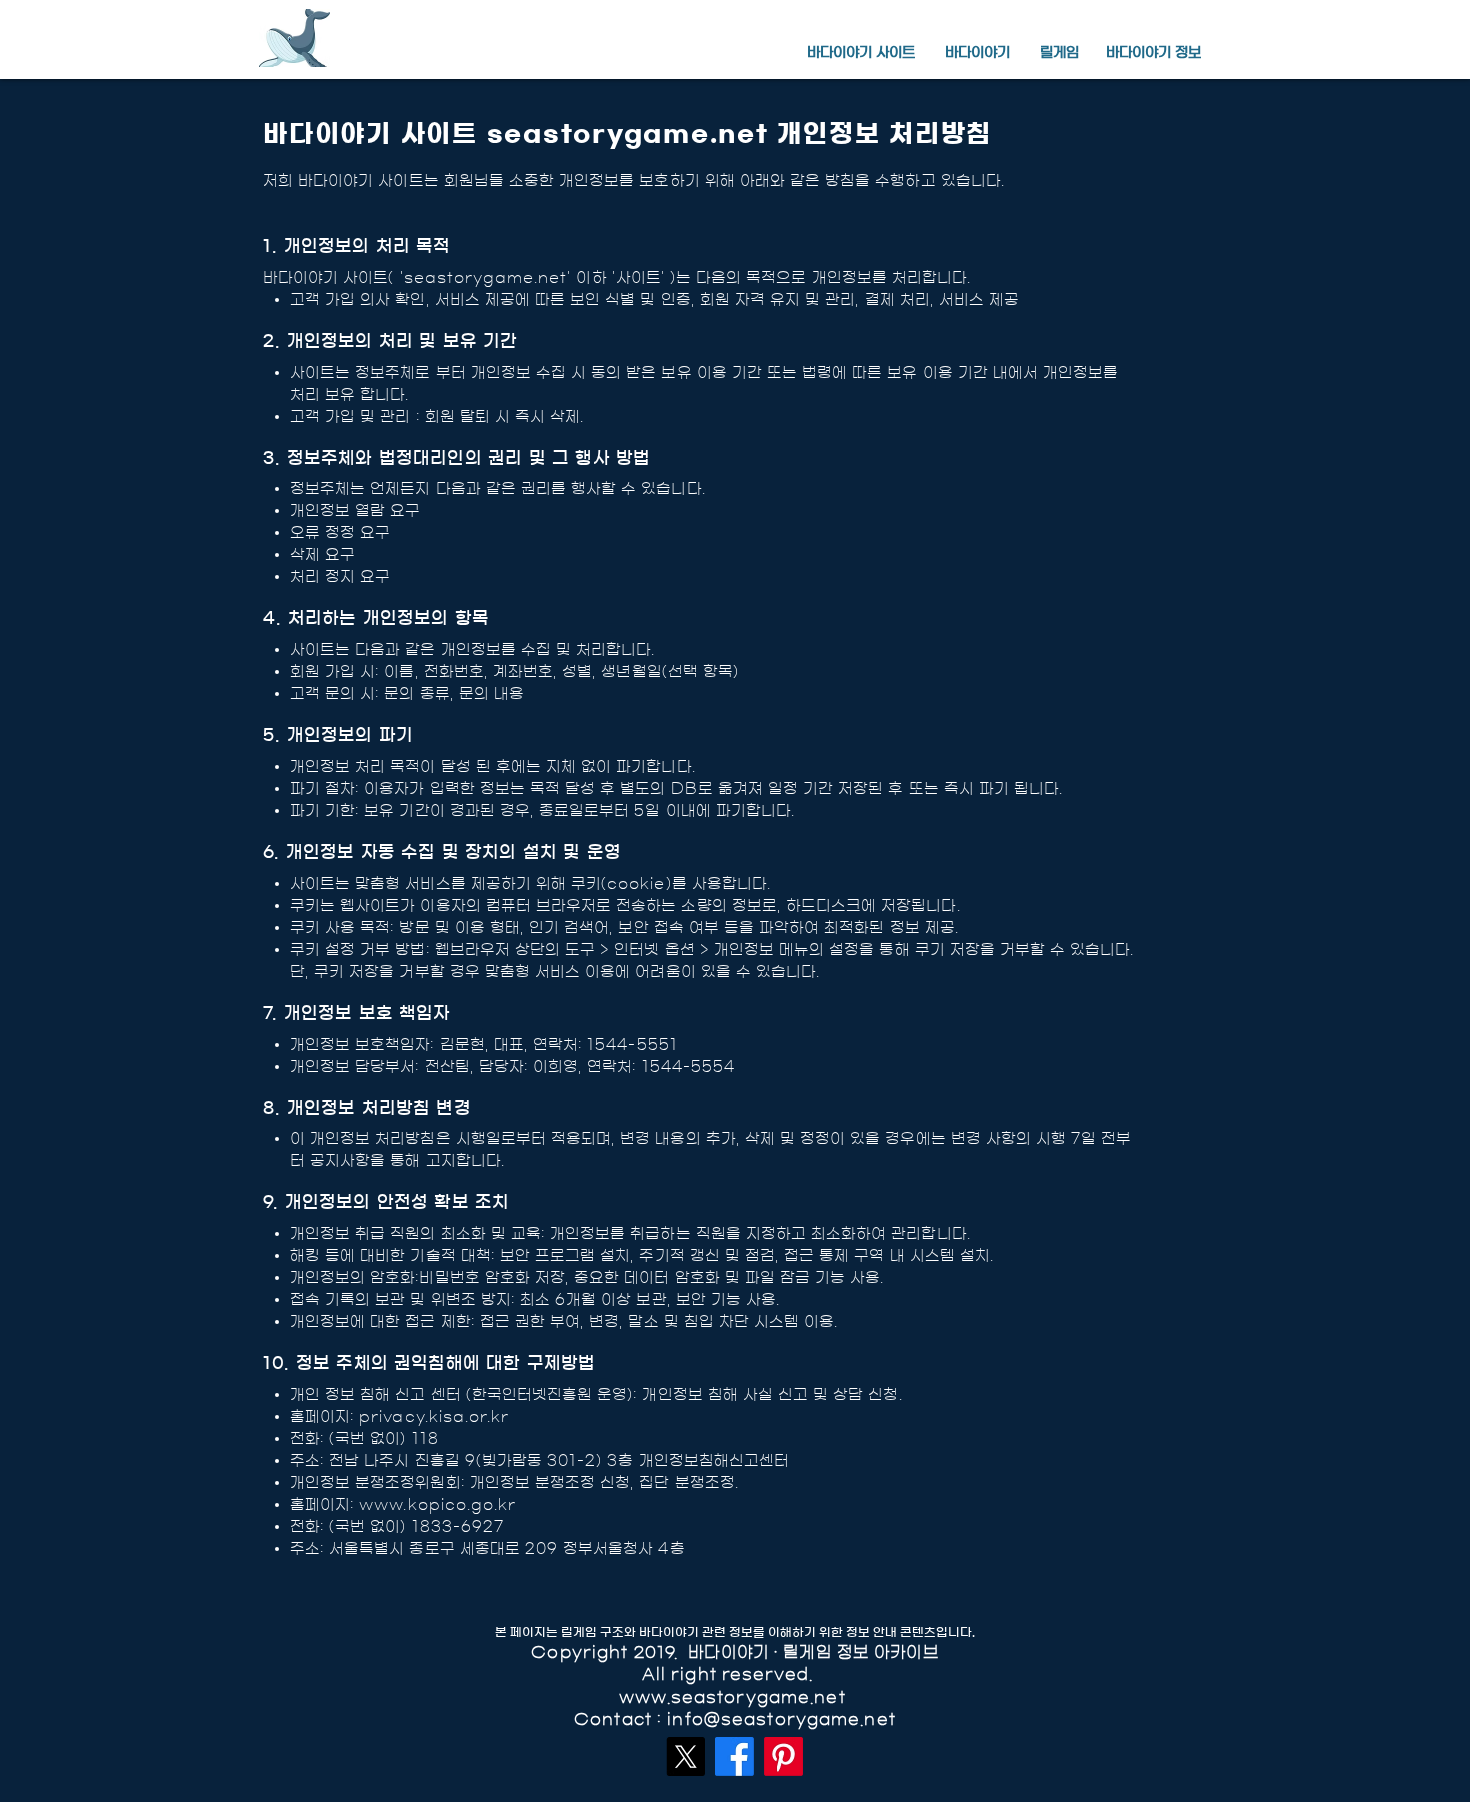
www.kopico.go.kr (437, 1504)
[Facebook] (734, 1756)
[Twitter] (685, 1756)
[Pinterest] (783, 1756)
